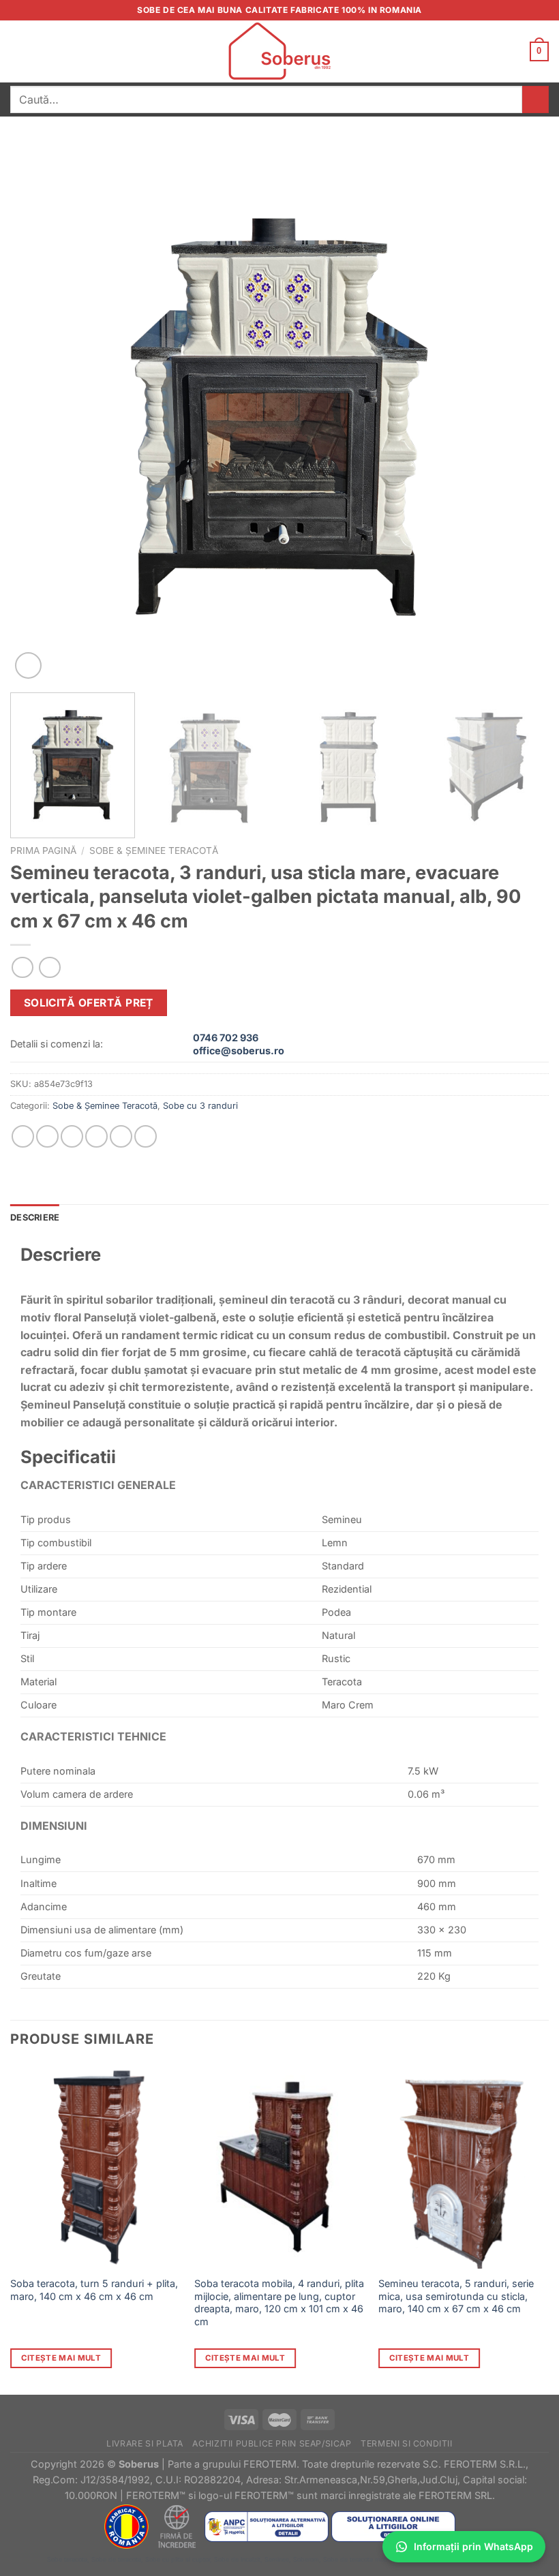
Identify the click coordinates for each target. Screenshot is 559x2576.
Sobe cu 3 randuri (200, 1106)
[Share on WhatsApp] (23, 1136)
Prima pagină (43, 850)
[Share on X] (72, 1136)
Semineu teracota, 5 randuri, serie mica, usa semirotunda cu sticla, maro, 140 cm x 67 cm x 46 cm (456, 2296)
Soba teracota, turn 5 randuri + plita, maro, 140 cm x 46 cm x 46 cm (94, 2290)
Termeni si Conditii (407, 2443)
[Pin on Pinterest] (121, 1136)
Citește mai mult (61, 2358)
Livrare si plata (145, 2443)
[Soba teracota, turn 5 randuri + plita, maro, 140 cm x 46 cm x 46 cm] (95, 2166)
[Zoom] (28, 665)
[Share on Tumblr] (146, 1136)
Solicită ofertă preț (89, 1003)
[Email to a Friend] (96, 1136)
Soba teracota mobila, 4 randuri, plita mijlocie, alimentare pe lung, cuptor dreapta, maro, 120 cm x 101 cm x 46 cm (279, 2302)
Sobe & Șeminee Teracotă (154, 850)
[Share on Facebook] (47, 1136)
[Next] (521, 413)
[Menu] (18, 51)
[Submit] (535, 99)
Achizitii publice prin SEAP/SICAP (272, 2443)
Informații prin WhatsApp (473, 2546)
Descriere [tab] (35, 1217)
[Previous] (38, 413)
